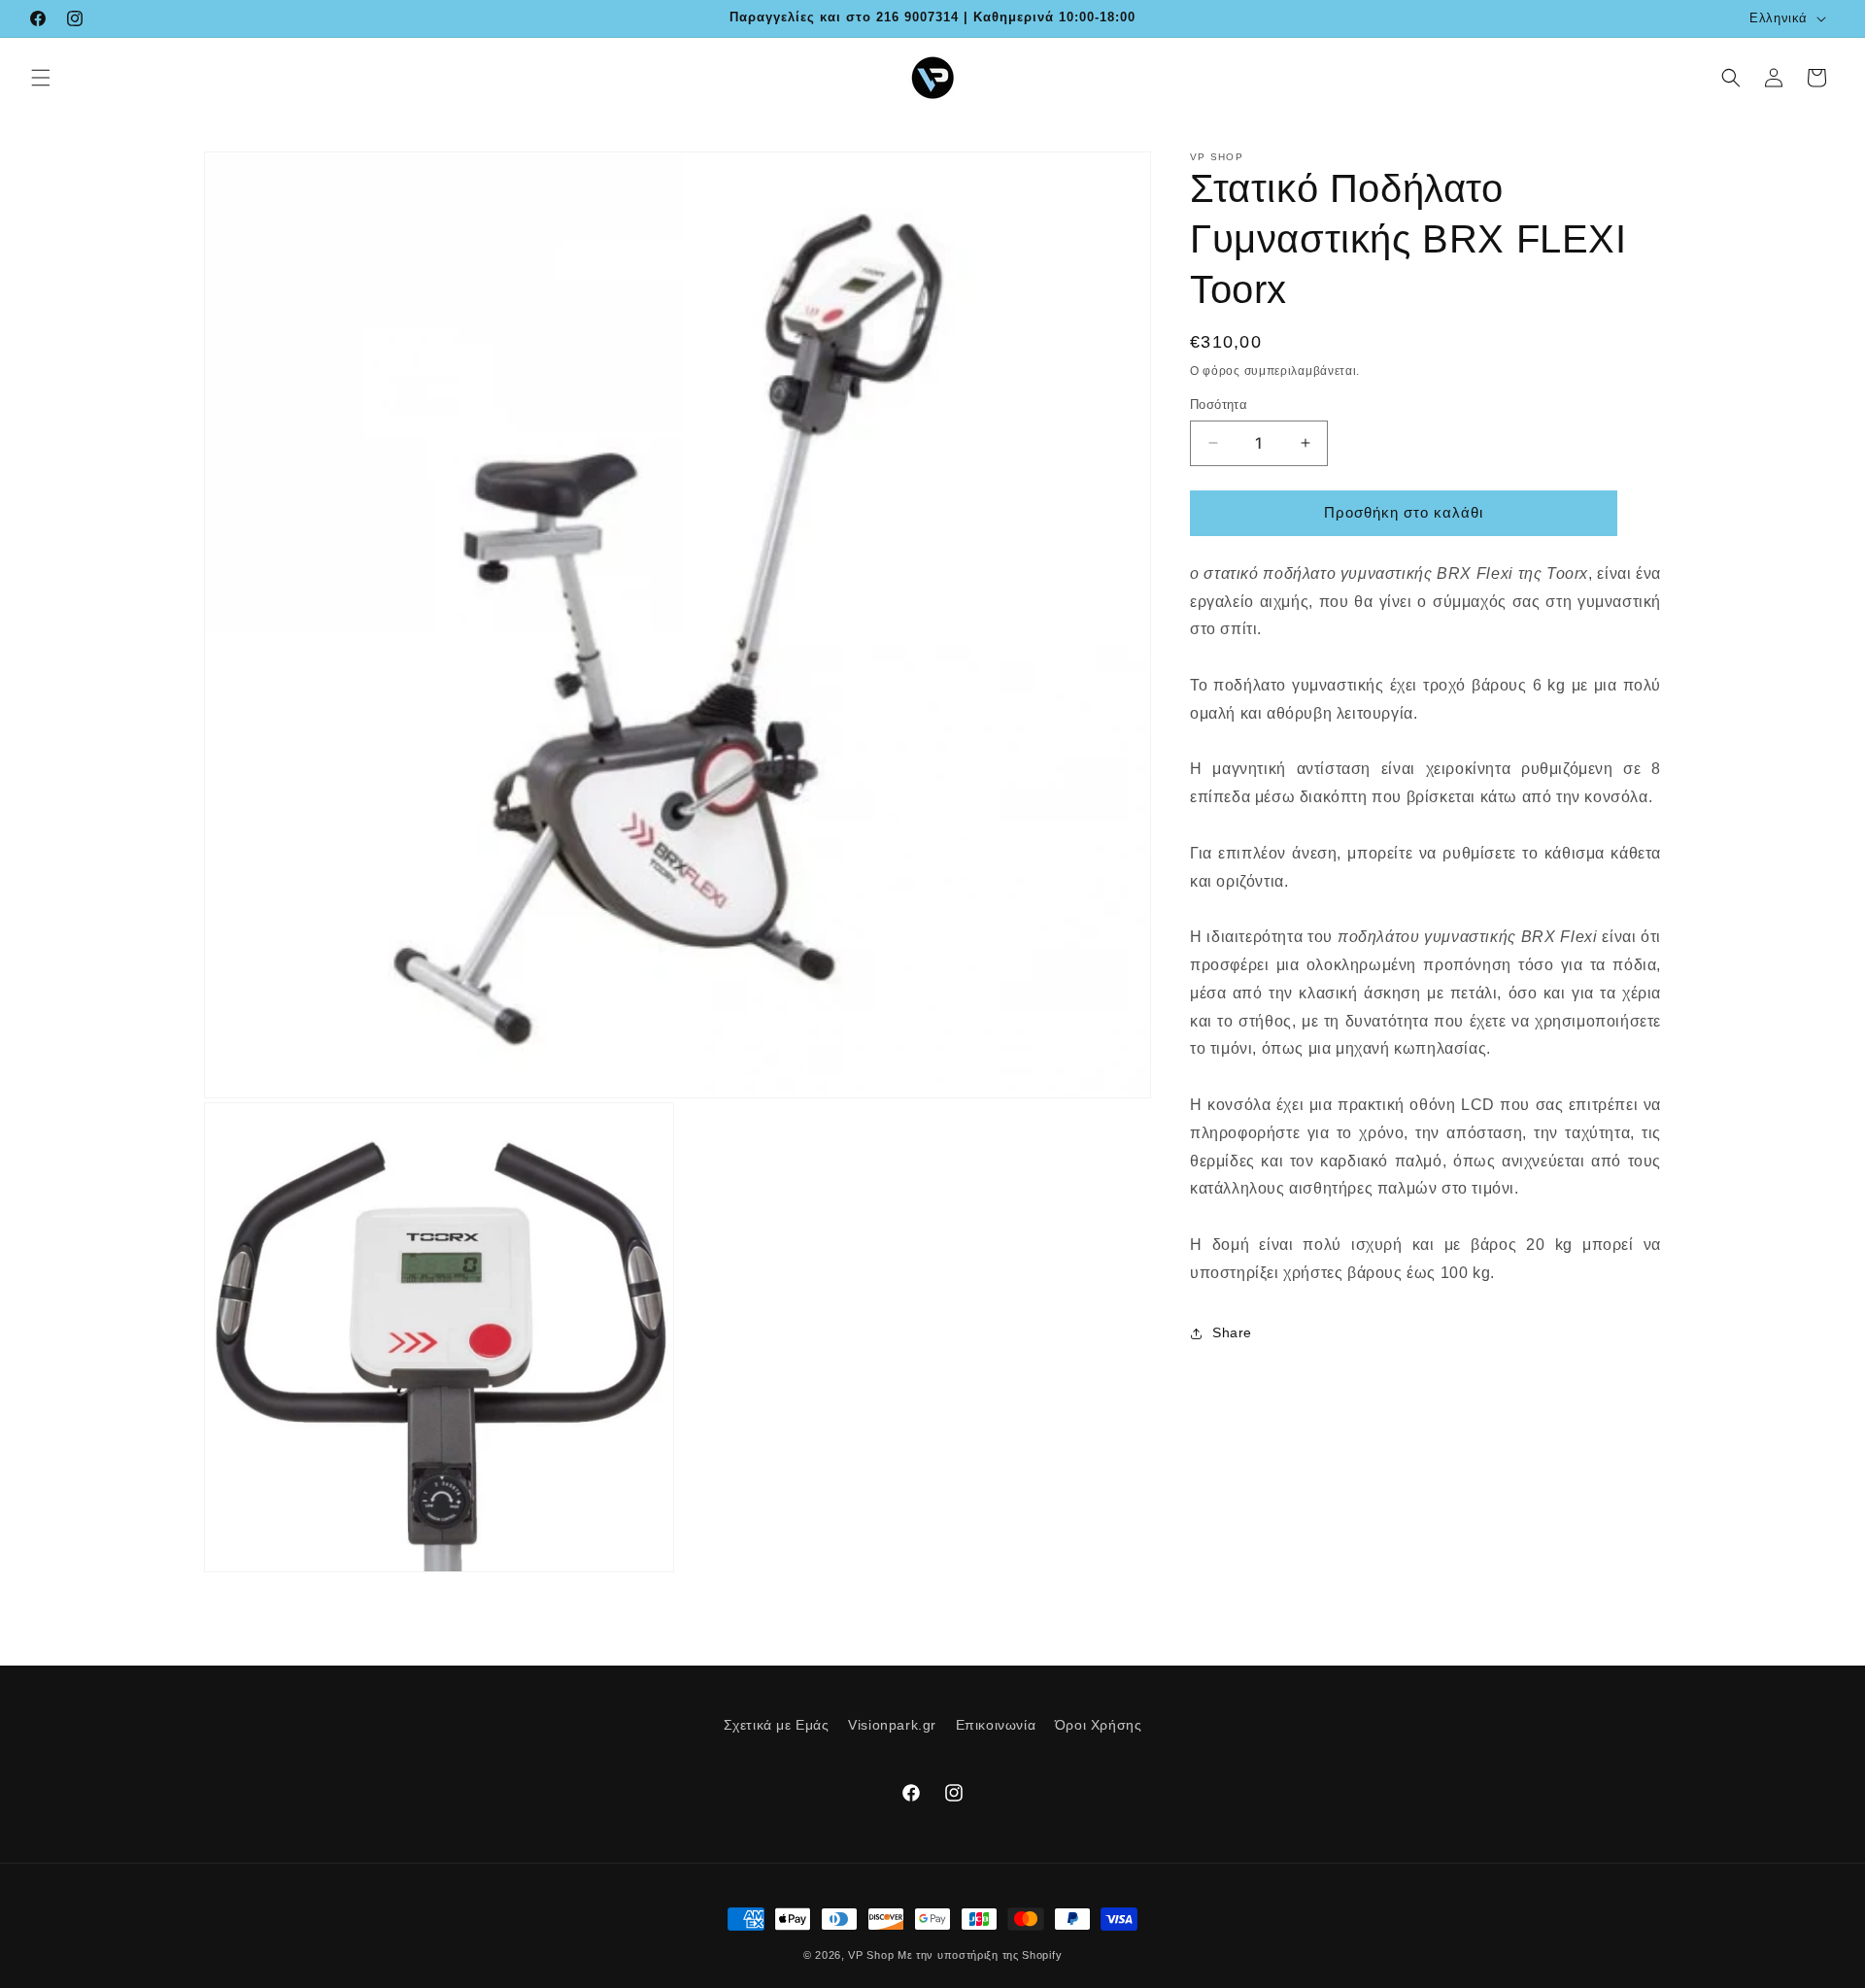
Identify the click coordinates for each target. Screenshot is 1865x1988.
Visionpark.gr (892, 1725)
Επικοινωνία (996, 1725)
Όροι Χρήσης (1099, 1725)
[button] (41, 78)
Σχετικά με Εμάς (777, 1725)
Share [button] (1232, 1332)
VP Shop (871, 1955)
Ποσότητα (1219, 404)
